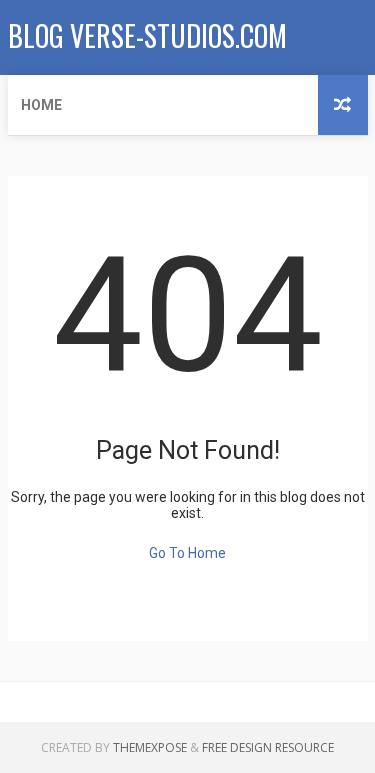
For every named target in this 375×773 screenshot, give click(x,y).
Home (41, 105)
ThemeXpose (150, 747)
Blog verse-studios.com (147, 35)
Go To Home (187, 553)
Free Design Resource (268, 747)
